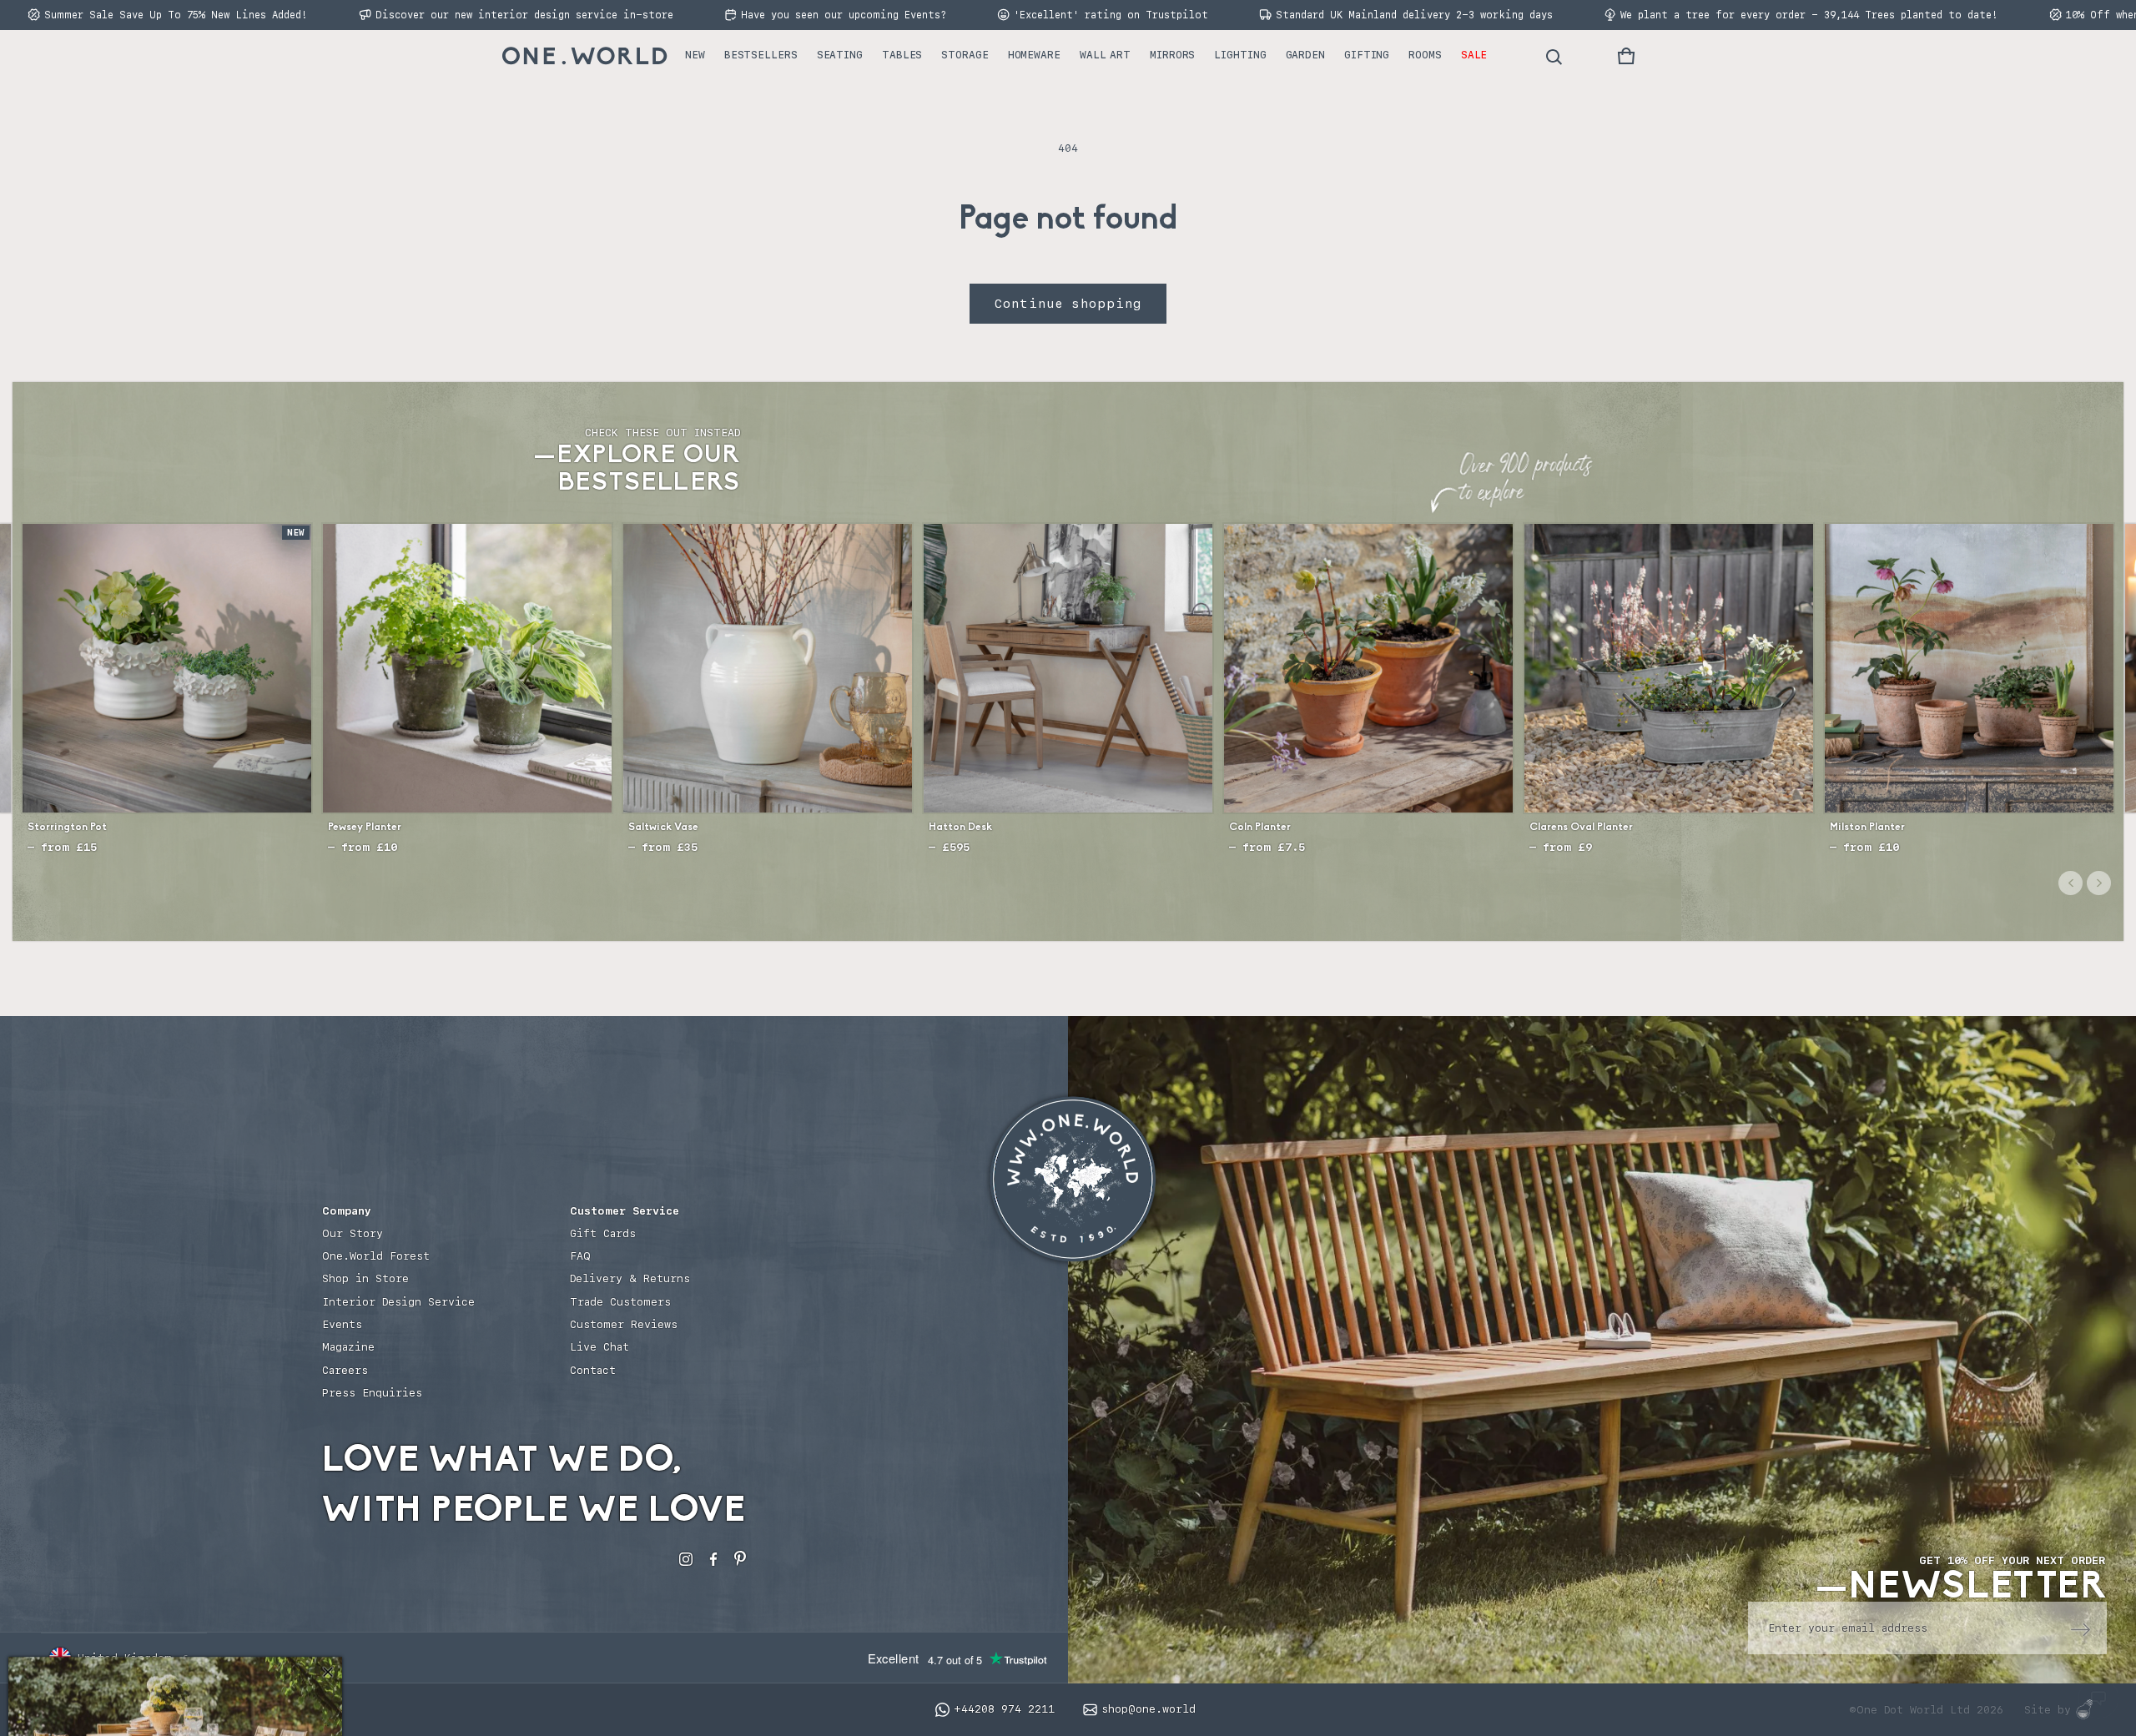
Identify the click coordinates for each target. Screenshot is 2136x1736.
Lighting (1240, 55)
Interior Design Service (398, 1302)
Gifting (1367, 55)
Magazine (348, 1347)
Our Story (353, 1233)
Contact (593, 1370)
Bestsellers (761, 55)
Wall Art (1105, 55)
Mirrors (1172, 55)
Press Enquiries (372, 1393)
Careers (345, 1370)
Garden (1305, 55)
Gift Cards (603, 1233)
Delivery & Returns (630, 1278)
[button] (1626, 56)
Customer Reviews (624, 1324)
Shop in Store (365, 1278)
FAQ (580, 1256)
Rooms (1425, 55)
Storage (965, 55)
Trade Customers (620, 1302)
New (695, 55)
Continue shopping (1068, 304)
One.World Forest (376, 1256)
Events (342, 1324)
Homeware (1034, 55)
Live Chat (599, 1347)
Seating (840, 55)
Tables (902, 55)
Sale (1474, 55)
